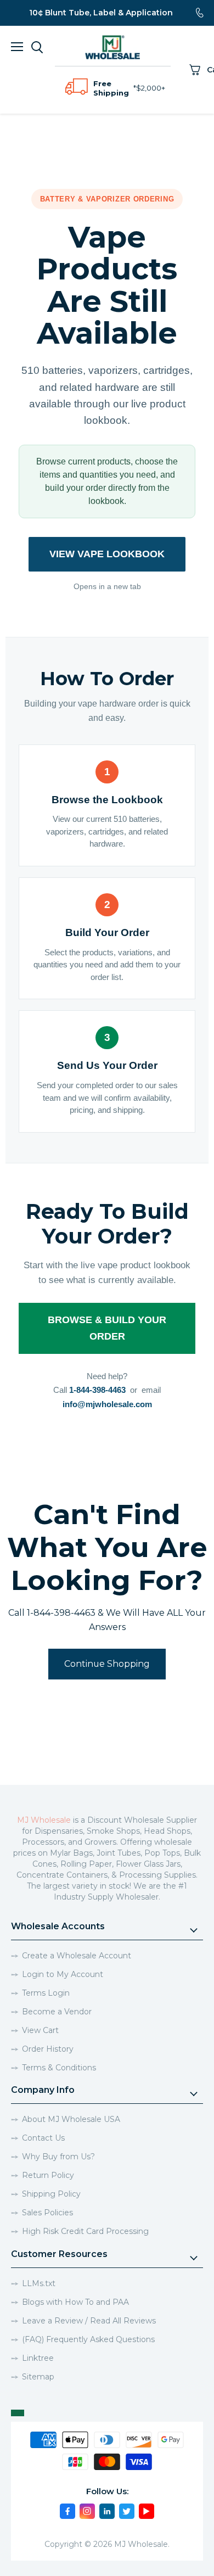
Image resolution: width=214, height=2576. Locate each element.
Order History (48, 2049)
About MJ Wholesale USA (71, 2119)
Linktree (38, 2358)
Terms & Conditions (59, 2068)
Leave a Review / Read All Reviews (89, 2321)
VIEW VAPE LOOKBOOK (107, 554)
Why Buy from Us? (58, 2157)
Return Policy (48, 2175)
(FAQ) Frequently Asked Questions (88, 2339)
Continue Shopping (107, 1664)
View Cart (40, 2030)
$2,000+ (151, 88)
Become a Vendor (57, 2012)
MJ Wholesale (44, 1820)
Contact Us (43, 2138)
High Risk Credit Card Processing (85, 2231)
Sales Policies (47, 2213)
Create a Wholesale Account (77, 1956)
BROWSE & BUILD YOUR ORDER (107, 1328)
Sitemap (38, 2377)
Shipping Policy (51, 2194)
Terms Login (46, 1993)
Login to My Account (63, 1974)
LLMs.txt (39, 2283)
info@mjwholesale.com (107, 1404)
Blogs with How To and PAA (75, 2302)
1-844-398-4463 (97, 1390)
